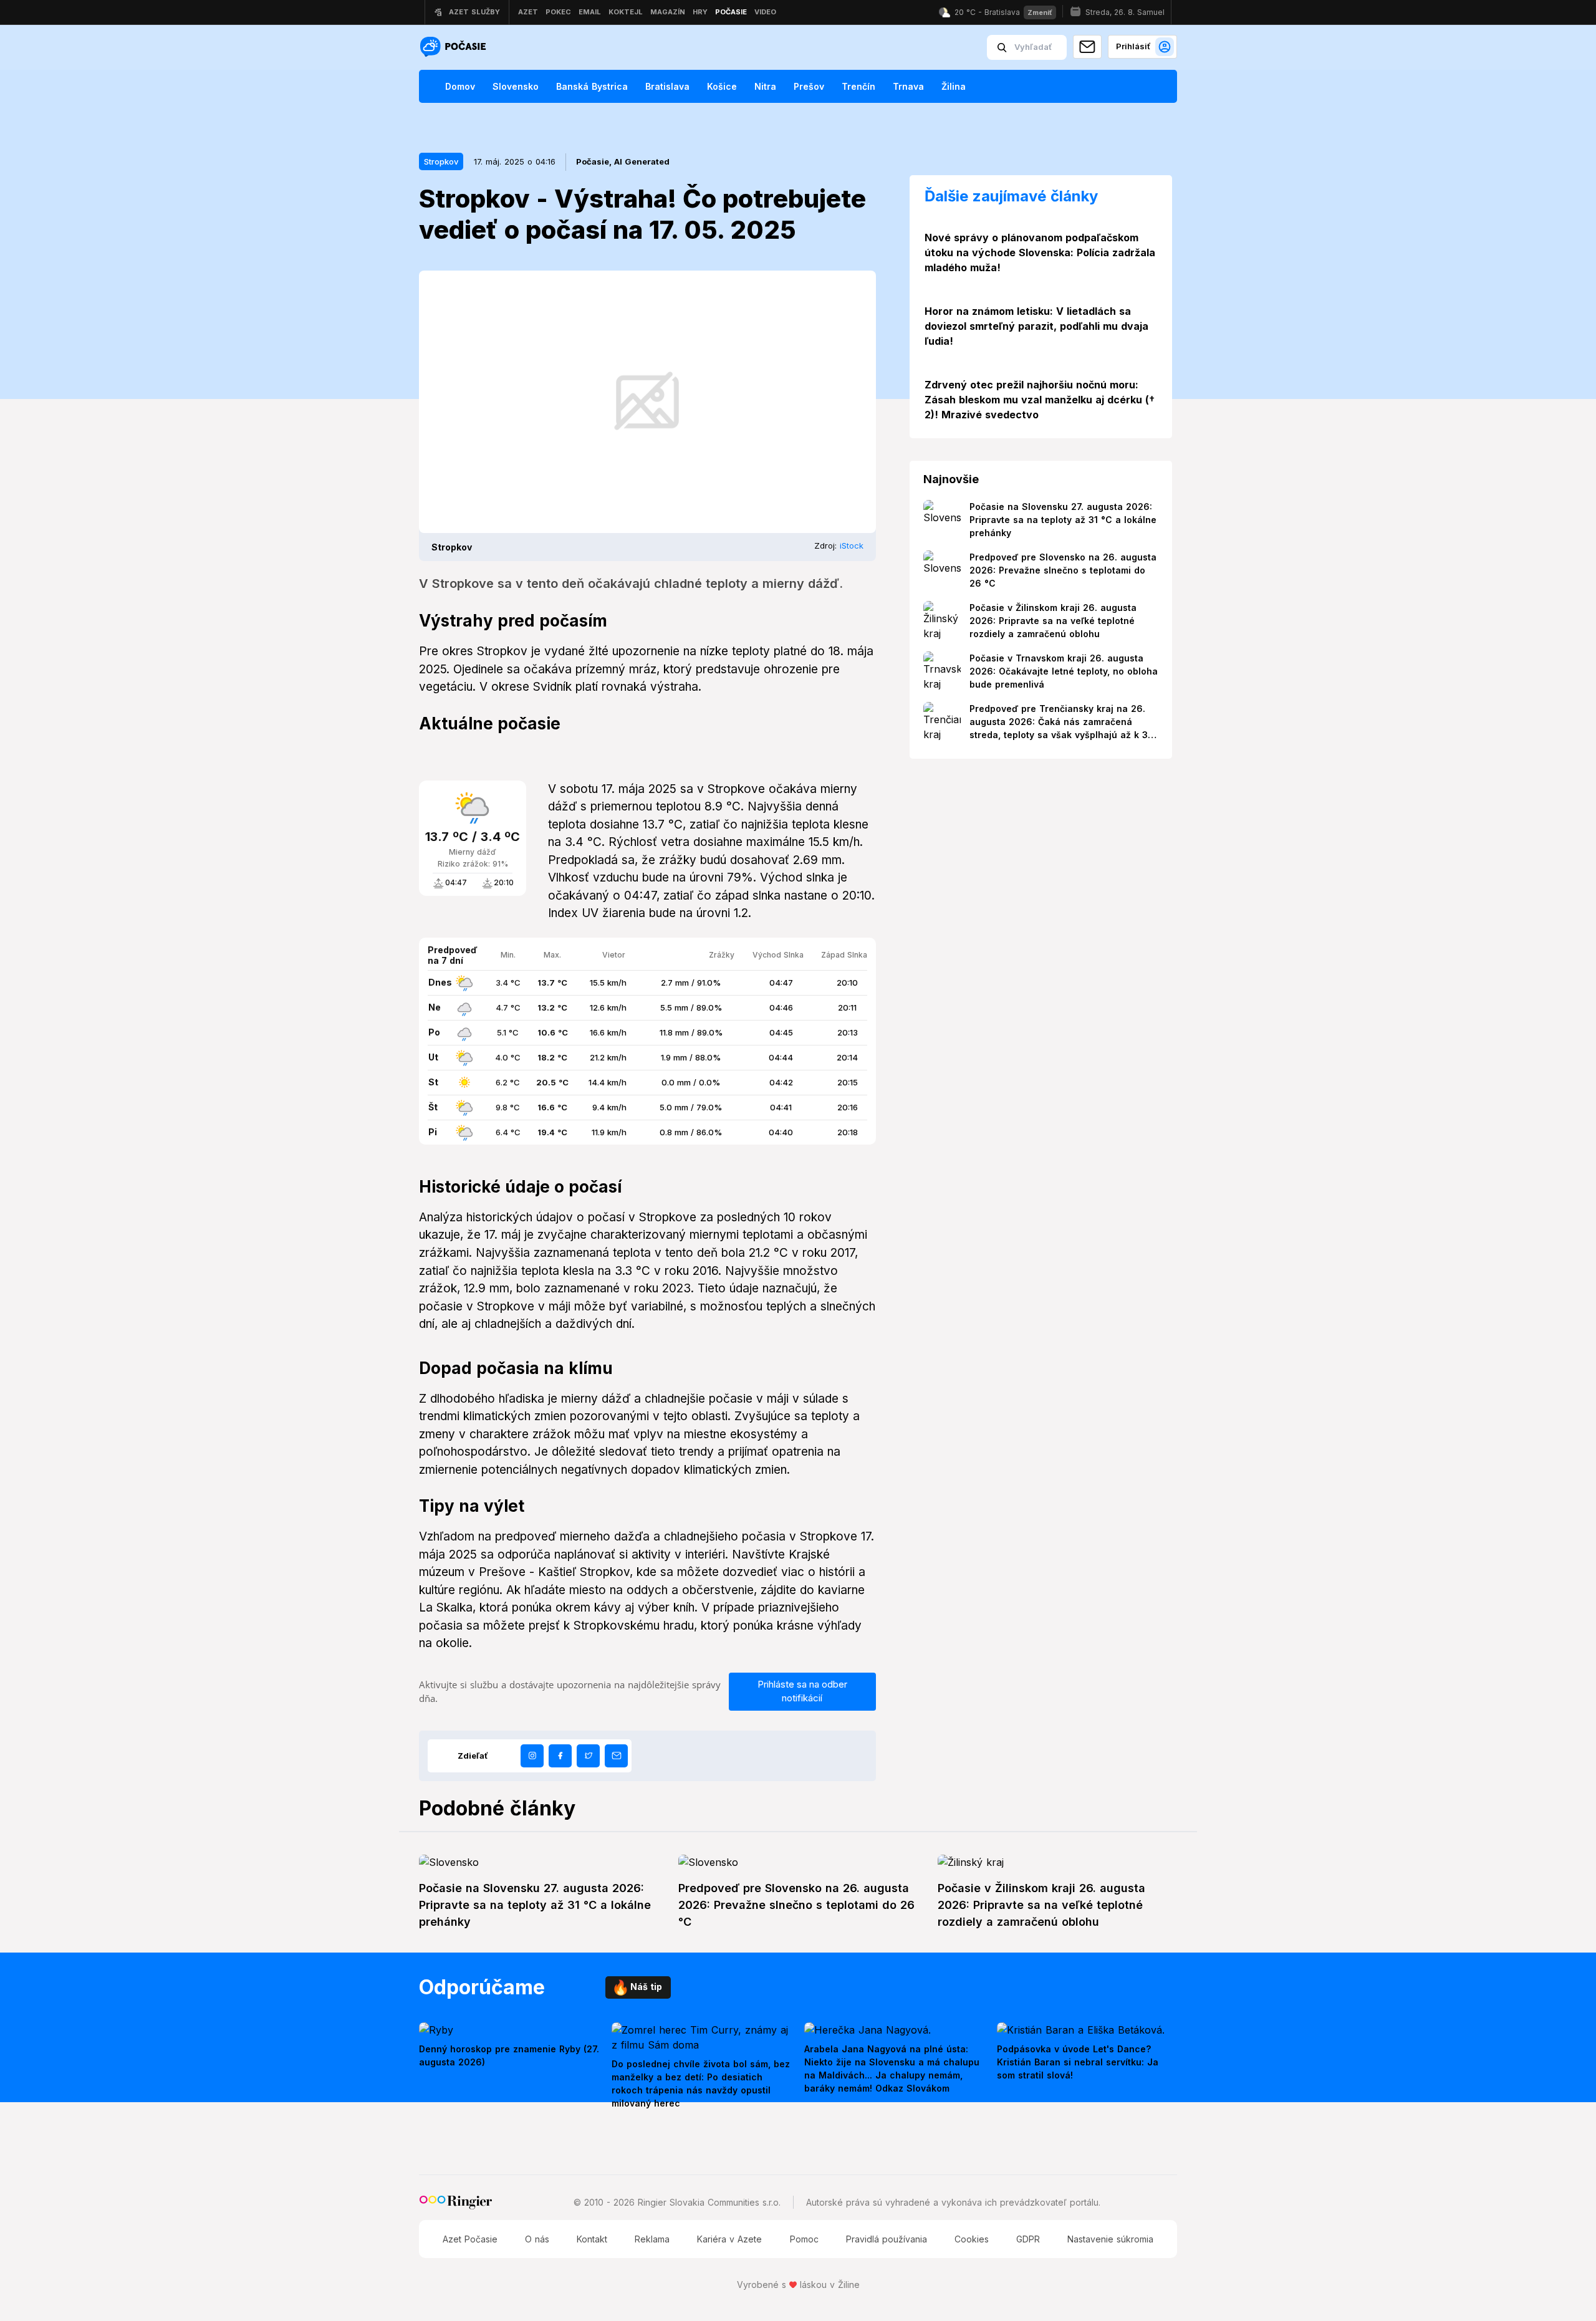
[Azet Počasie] (454, 48)
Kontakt (592, 2239)
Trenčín (858, 86)
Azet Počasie (470, 2239)
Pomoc (804, 2239)
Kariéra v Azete (729, 2239)
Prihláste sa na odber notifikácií (802, 1691)
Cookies (972, 2239)
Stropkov (441, 161)
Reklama (652, 2239)
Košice (722, 86)
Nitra (765, 86)
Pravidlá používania (887, 2239)
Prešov (809, 86)
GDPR (1028, 2239)
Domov (460, 86)
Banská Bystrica (592, 86)
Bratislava (667, 86)
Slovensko (516, 86)
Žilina (954, 86)
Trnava (908, 86)
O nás (537, 2239)
